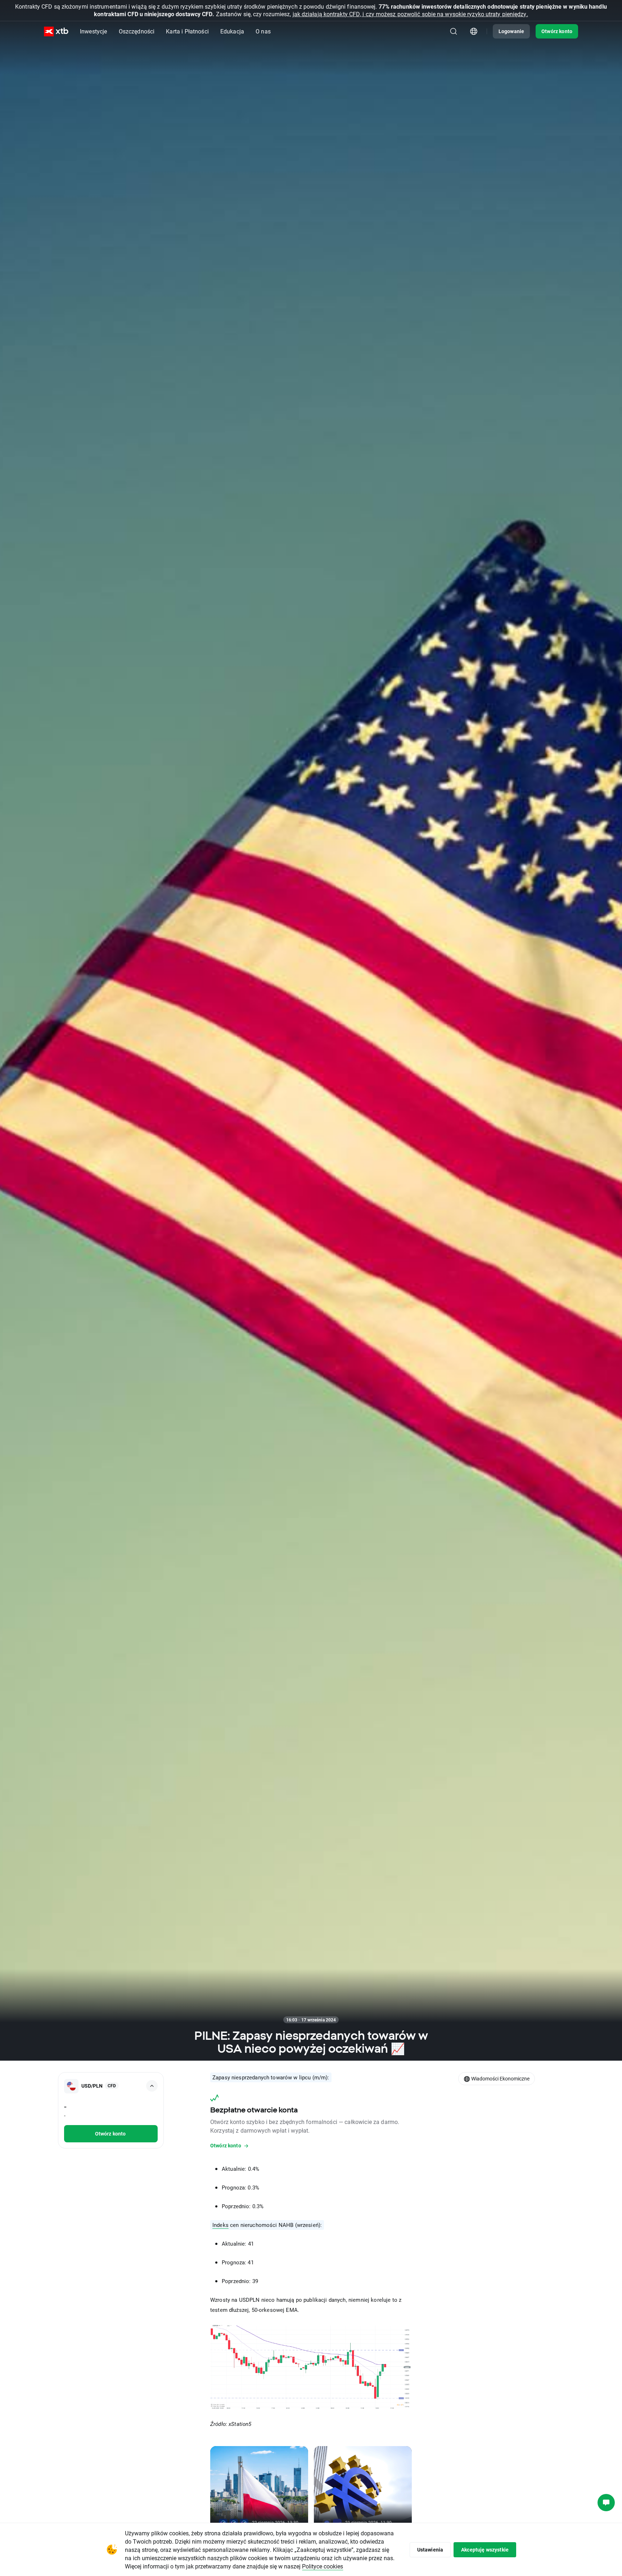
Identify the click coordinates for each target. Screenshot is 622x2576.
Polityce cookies (323, 2566)
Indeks (220, 2225)
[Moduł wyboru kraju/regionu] (474, 31)
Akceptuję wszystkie (485, 2550)
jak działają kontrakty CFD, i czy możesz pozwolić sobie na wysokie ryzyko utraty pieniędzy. (410, 14)
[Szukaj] (454, 31)
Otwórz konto (557, 31)
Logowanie (511, 31)
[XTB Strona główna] (56, 31)
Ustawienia (430, 2550)
